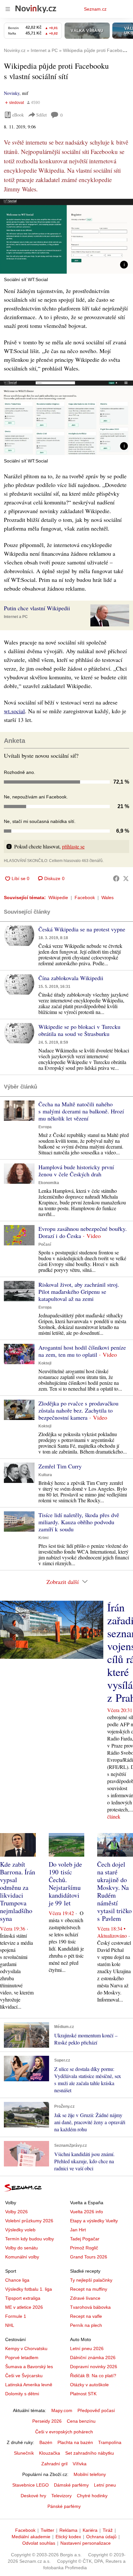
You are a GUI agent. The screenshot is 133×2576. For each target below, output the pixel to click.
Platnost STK (83, 2394)
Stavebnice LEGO (31, 2485)
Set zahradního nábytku (90, 2453)
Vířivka (80, 2464)
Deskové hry (33, 2496)
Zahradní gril (54, 2464)
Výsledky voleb (20, 2230)
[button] (66, 236)
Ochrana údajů (101, 2537)
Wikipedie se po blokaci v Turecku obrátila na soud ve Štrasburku (79, 1030)
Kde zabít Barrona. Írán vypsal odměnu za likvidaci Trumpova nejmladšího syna (18, 1891)
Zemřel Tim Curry (60, 1466)
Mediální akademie (31, 2537)
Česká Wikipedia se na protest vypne (82, 929)
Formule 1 (16, 2316)
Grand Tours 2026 (89, 2257)
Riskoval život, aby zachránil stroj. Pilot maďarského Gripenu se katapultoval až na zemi (79, 1292)
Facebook (85, 898)
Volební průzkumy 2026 (29, 2221)
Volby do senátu (21, 2248)
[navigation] (8, 9)
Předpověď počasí (96, 2410)
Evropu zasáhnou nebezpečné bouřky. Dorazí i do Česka (83, 1232)
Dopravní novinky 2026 (94, 2367)
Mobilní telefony (90, 2474)
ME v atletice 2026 (24, 2307)
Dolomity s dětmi (22, 2394)
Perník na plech (86, 2325)
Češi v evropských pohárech (64, 2432)
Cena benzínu (81, 2421)
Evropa (45, 1127)
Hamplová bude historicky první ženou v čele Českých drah (76, 1171)
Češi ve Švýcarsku (24, 2376)
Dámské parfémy (71, 2485)
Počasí (45, 1244)
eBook (18, 115)
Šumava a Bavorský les (29, 2367)
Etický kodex (68, 2537)
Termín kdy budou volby (30, 2239)
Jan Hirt (78, 2230)
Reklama (68, 2530)
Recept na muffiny (89, 2289)
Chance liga (17, 2280)
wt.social (14, 711)
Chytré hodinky (92, 2496)
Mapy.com (62, 2410)
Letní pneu (105, 2485)
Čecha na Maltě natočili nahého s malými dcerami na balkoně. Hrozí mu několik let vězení (81, 1111)
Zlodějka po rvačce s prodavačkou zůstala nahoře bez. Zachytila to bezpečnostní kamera (78, 1410)
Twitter (47, 2530)
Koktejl (45, 1363)
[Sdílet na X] (126, 878)
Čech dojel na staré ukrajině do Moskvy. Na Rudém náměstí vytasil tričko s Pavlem (114, 1891)
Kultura (45, 1475)
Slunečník (24, 2453)
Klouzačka (50, 2453)
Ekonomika (49, 1183)
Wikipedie (58, 898)
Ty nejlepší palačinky (91, 2280)
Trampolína (110, 2442)
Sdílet (41, 115)
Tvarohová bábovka (90, 2307)
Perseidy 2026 (47, 2421)
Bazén (46, 2442)
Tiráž (108, 2530)
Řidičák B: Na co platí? (93, 2376)
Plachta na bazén (75, 2442)
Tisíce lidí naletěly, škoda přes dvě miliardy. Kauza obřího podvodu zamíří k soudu (79, 1522)
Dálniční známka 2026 (93, 2358)
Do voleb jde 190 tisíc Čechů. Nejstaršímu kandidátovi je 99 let (65, 1884)
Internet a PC (16, 617)
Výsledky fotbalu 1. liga (29, 2289)
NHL (10, 2325)
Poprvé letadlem (22, 2358)
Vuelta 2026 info (87, 2212)
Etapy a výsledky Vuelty (94, 2221)
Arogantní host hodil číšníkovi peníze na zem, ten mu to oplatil (82, 1351)
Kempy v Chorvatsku (26, 2348)
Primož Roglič (84, 2248)
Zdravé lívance (85, 2298)
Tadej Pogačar (85, 2239)
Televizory (61, 2496)
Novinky (12, 93)
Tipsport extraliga (23, 2298)
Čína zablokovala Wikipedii (71, 978)
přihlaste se (73, 846)
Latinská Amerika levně (29, 2385)
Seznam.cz (95, 9)
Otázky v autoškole (89, 2385)
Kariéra (90, 2530)
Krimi (43, 1538)
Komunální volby (22, 2257)
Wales (107, 898)
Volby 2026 (16, 2212)
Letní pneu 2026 (87, 2348)
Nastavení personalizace (86, 2543)
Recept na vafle (86, 2316)
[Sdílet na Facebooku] (116, 878)
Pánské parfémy (64, 2506)
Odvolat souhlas (39, 2543)
